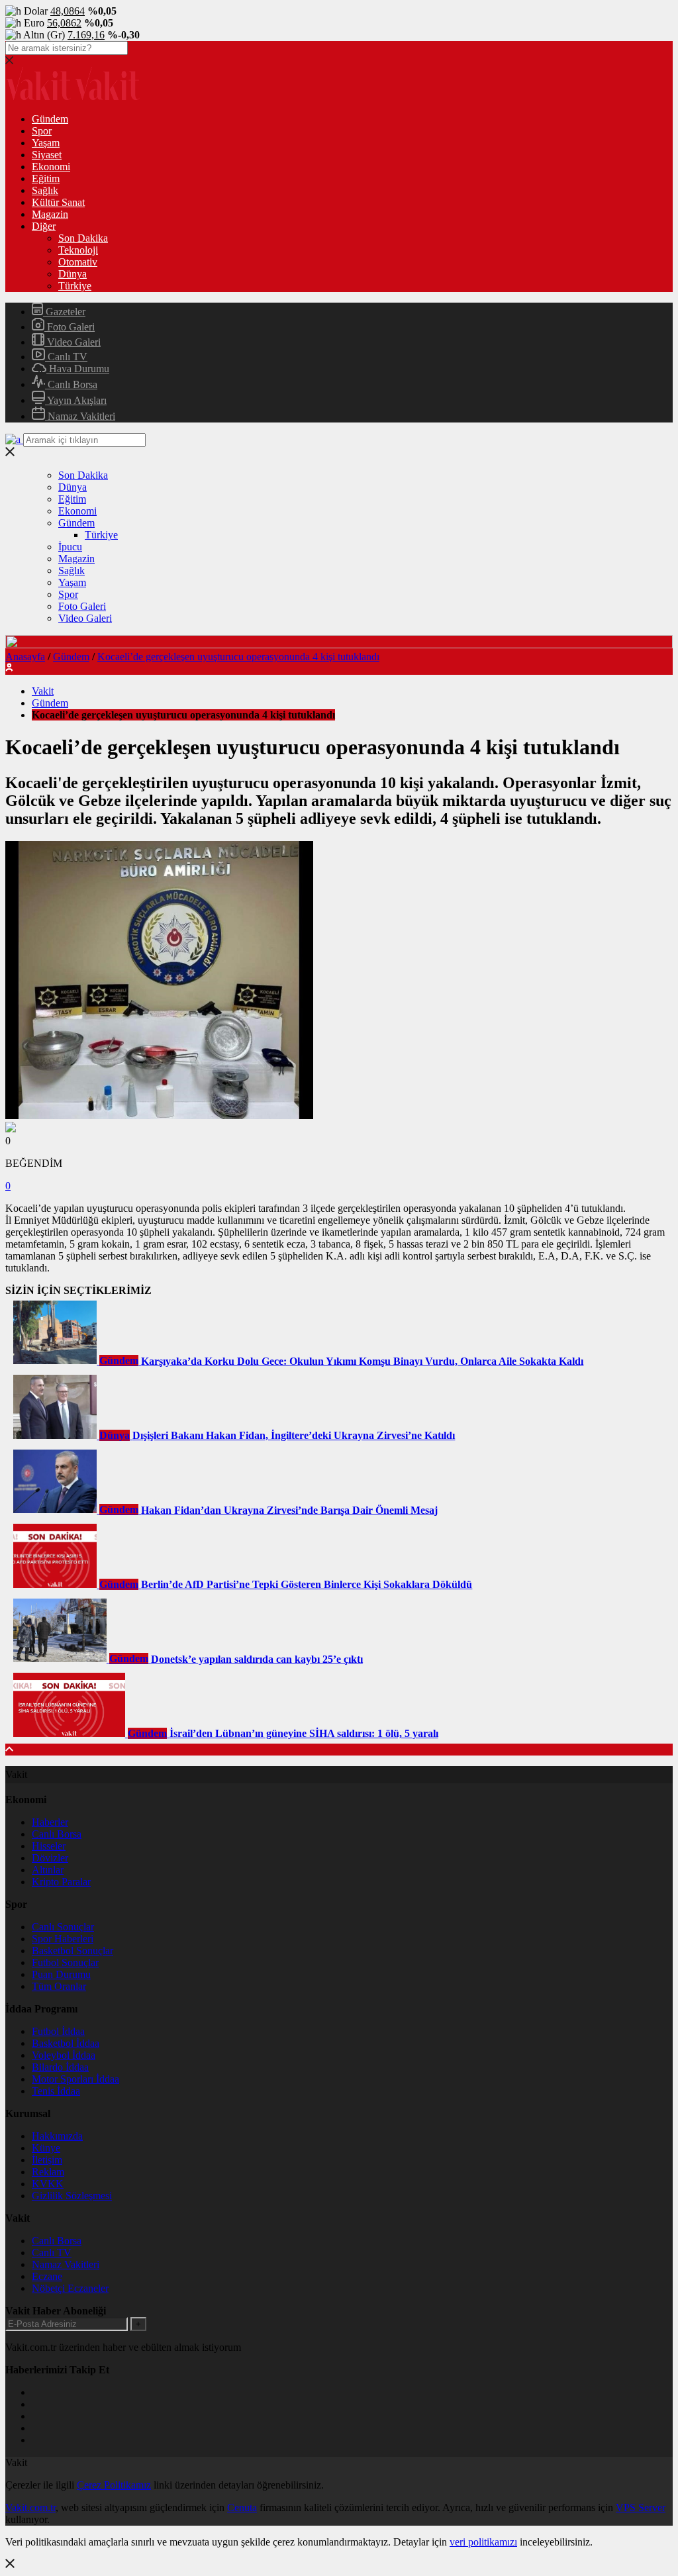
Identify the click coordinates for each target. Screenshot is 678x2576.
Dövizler (50, 1858)
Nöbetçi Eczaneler (70, 2288)
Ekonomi (51, 167)
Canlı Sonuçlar (63, 1927)
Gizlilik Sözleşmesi (72, 2196)
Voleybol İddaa (64, 2055)
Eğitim (46, 178)
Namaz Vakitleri (80, 416)
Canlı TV (66, 357)
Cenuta (242, 2507)
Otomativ (78, 262)
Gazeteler (64, 312)
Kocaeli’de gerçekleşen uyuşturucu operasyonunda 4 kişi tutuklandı (238, 657)
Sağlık (45, 190)
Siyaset (47, 155)
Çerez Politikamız (114, 2485)
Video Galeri (73, 342)
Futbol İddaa (58, 2031)
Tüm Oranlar (59, 1986)
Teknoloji (78, 250)
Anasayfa (25, 657)
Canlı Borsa (71, 384)
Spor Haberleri (63, 1939)
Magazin (50, 214)
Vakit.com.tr (30, 2507)
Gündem (50, 119)
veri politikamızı (483, 2542)
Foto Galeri (70, 327)
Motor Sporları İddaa (75, 2079)
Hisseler (49, 1846)
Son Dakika (83, 238)
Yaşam (46, 143)
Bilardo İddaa (60, 2067)
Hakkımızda (57, 2136)
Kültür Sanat (58, 202)
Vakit (43, 691)
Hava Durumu (78, 369)
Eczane (47, 2276)
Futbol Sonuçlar (65, 1962)
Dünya (73, 274)
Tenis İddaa (56, 2091)
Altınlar (48, 1870)
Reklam (48, 2172)
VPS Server (641, 2507)
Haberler (50, 1822)
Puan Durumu (61, 1974)
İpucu (70, 547)
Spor (42, 131)
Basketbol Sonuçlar (73, 1951)
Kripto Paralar (61, 1882)
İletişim (47, 2160)
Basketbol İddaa (66, 2043)
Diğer (44, 226)
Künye (46, 2148)
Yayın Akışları (76, 400)
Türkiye (75, 286)
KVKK (48, 2184)
